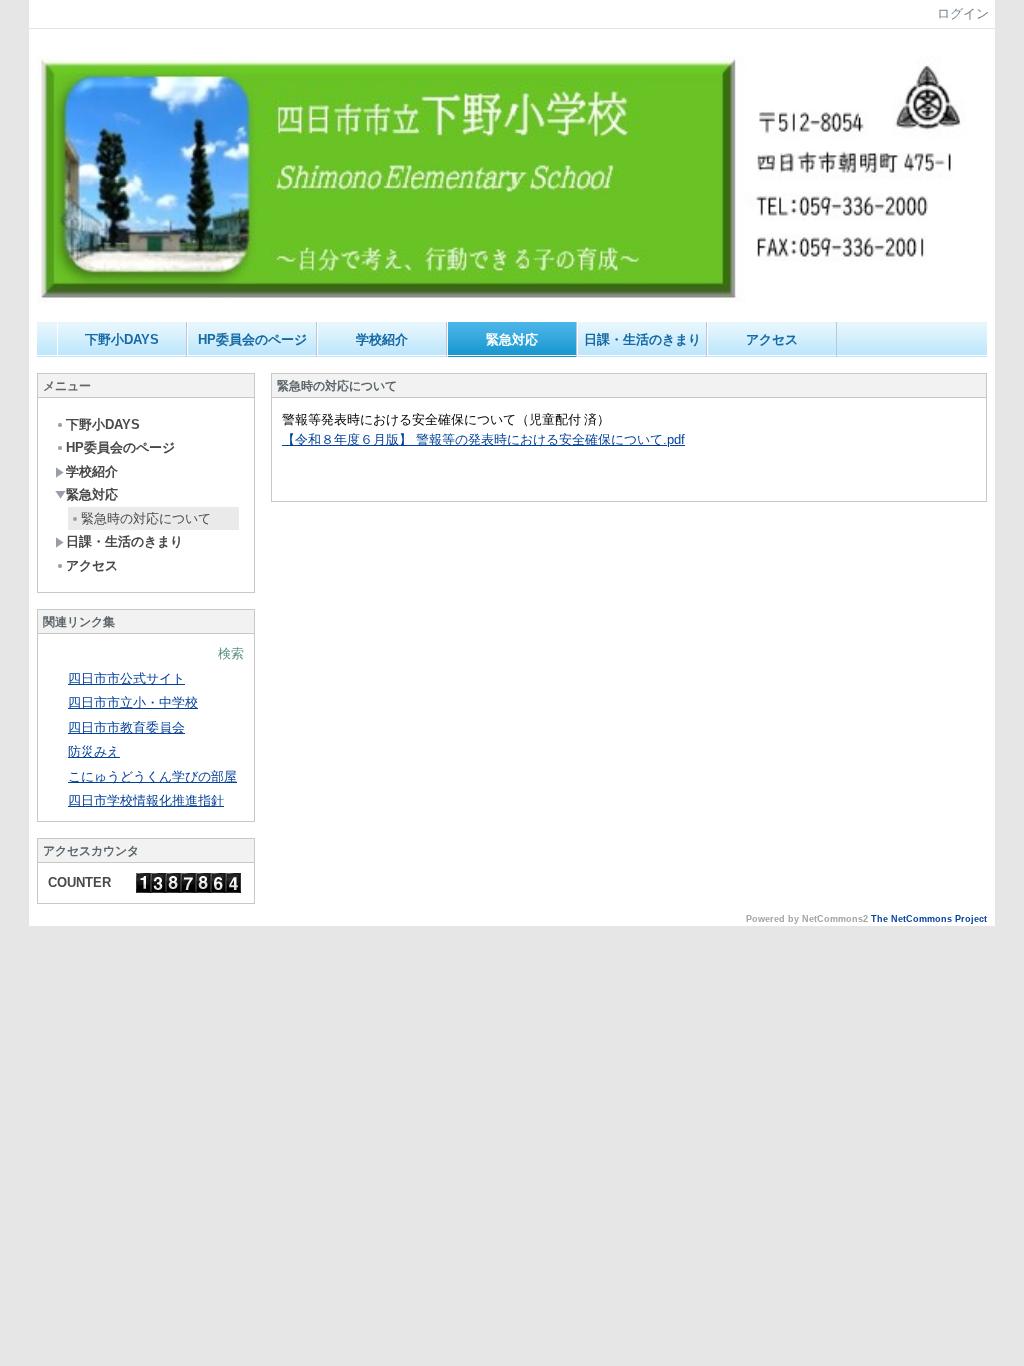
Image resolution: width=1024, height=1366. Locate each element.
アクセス (772, 339)
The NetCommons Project (929, 919)
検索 (231, 653)
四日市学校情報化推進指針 (146, 800)
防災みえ (94, 751)
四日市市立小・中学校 (133, 702)
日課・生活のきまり (642, 339)
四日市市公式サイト (126, 678)
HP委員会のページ (252, 339)
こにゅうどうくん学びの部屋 (152, 776)
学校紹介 (382, 339)
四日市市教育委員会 (126, 727)
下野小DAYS (122, 339)
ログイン (963, 13)
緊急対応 (512, 339)
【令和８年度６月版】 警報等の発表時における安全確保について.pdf (483, 439)
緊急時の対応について (146, 518)
